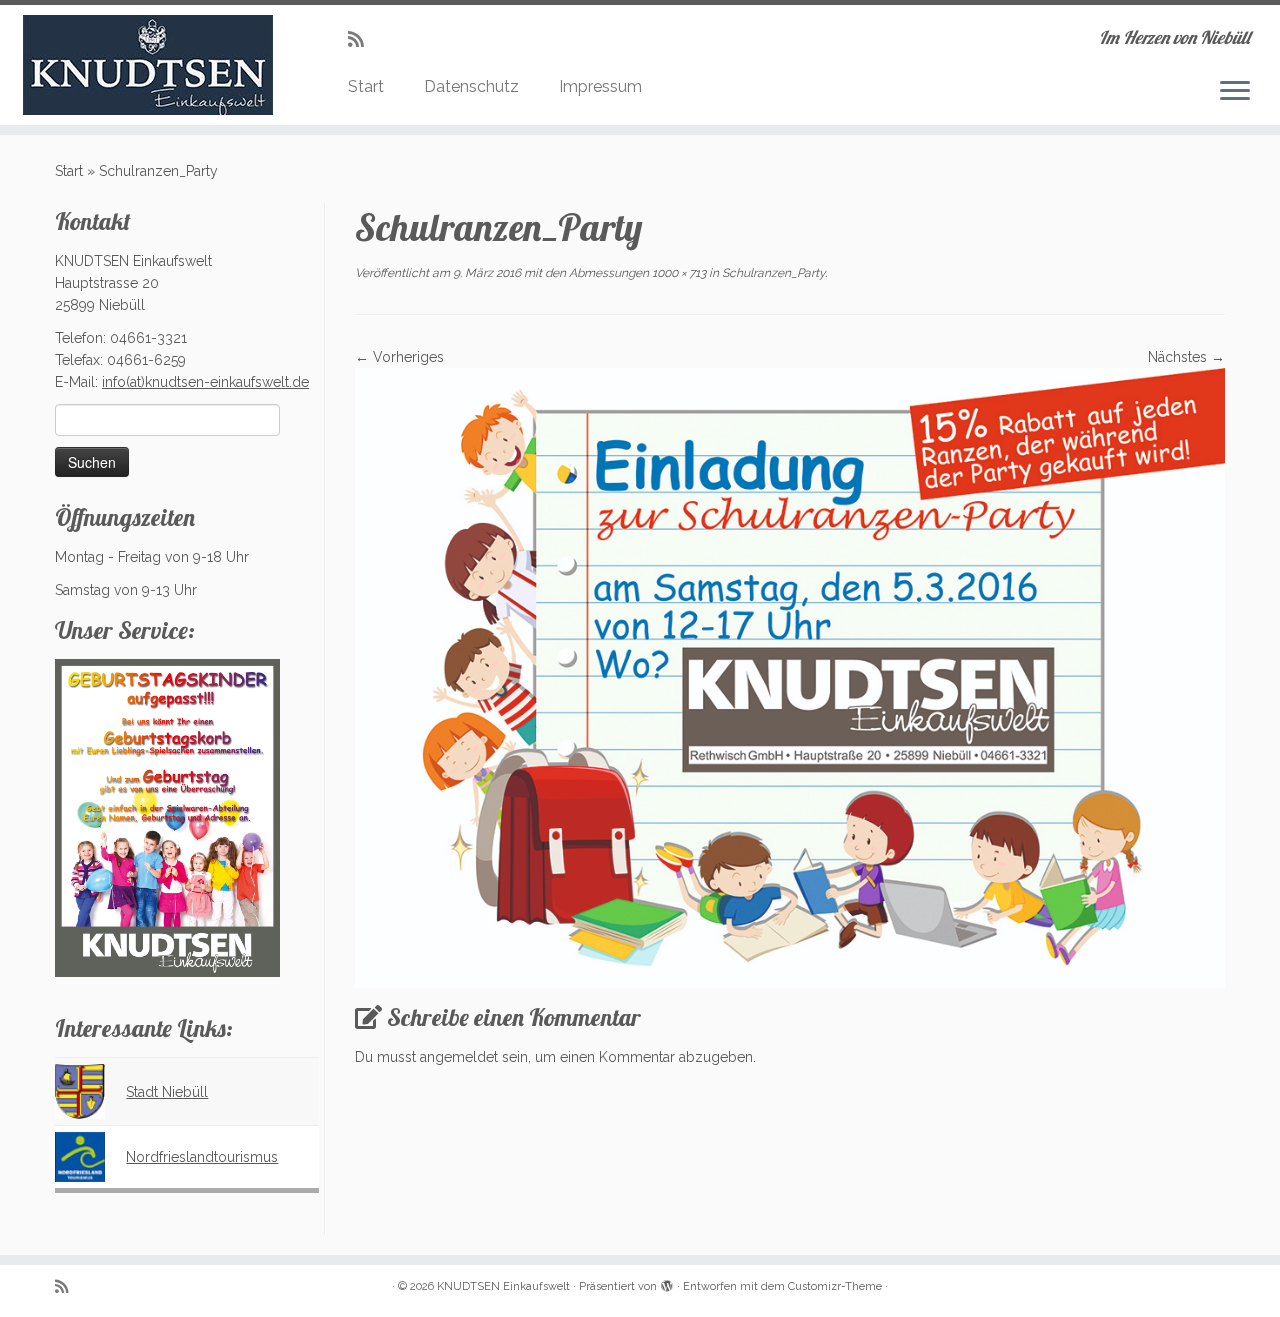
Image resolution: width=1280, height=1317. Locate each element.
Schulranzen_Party (772, 273)
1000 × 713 (677, 273)
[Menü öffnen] (1235, 92)
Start (366, 86)
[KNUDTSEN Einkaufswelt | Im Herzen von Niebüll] (147, 65)
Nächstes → (1186, 357)
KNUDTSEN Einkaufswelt (503, 1286)
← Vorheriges (399, 357)
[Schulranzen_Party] (790, 677)
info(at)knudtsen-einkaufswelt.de (205, 382)
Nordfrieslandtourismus (202, 1157)
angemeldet (459, 1057)
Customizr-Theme (835, 1286)
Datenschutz (471, 86)
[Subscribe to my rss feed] (362, 39)
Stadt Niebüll (167, 1092)
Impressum (600, 86)
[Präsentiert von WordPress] (667, 1283)
